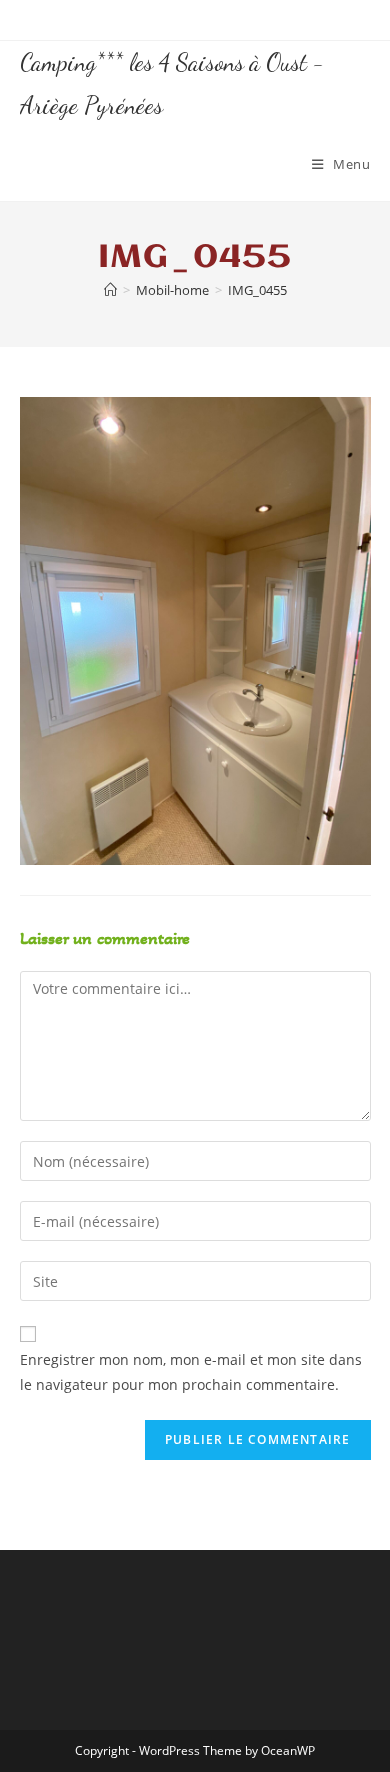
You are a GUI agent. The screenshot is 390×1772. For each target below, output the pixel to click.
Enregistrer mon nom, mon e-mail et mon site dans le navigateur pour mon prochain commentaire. (191, 1372)
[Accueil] (110, 290)
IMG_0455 (257, 290)
